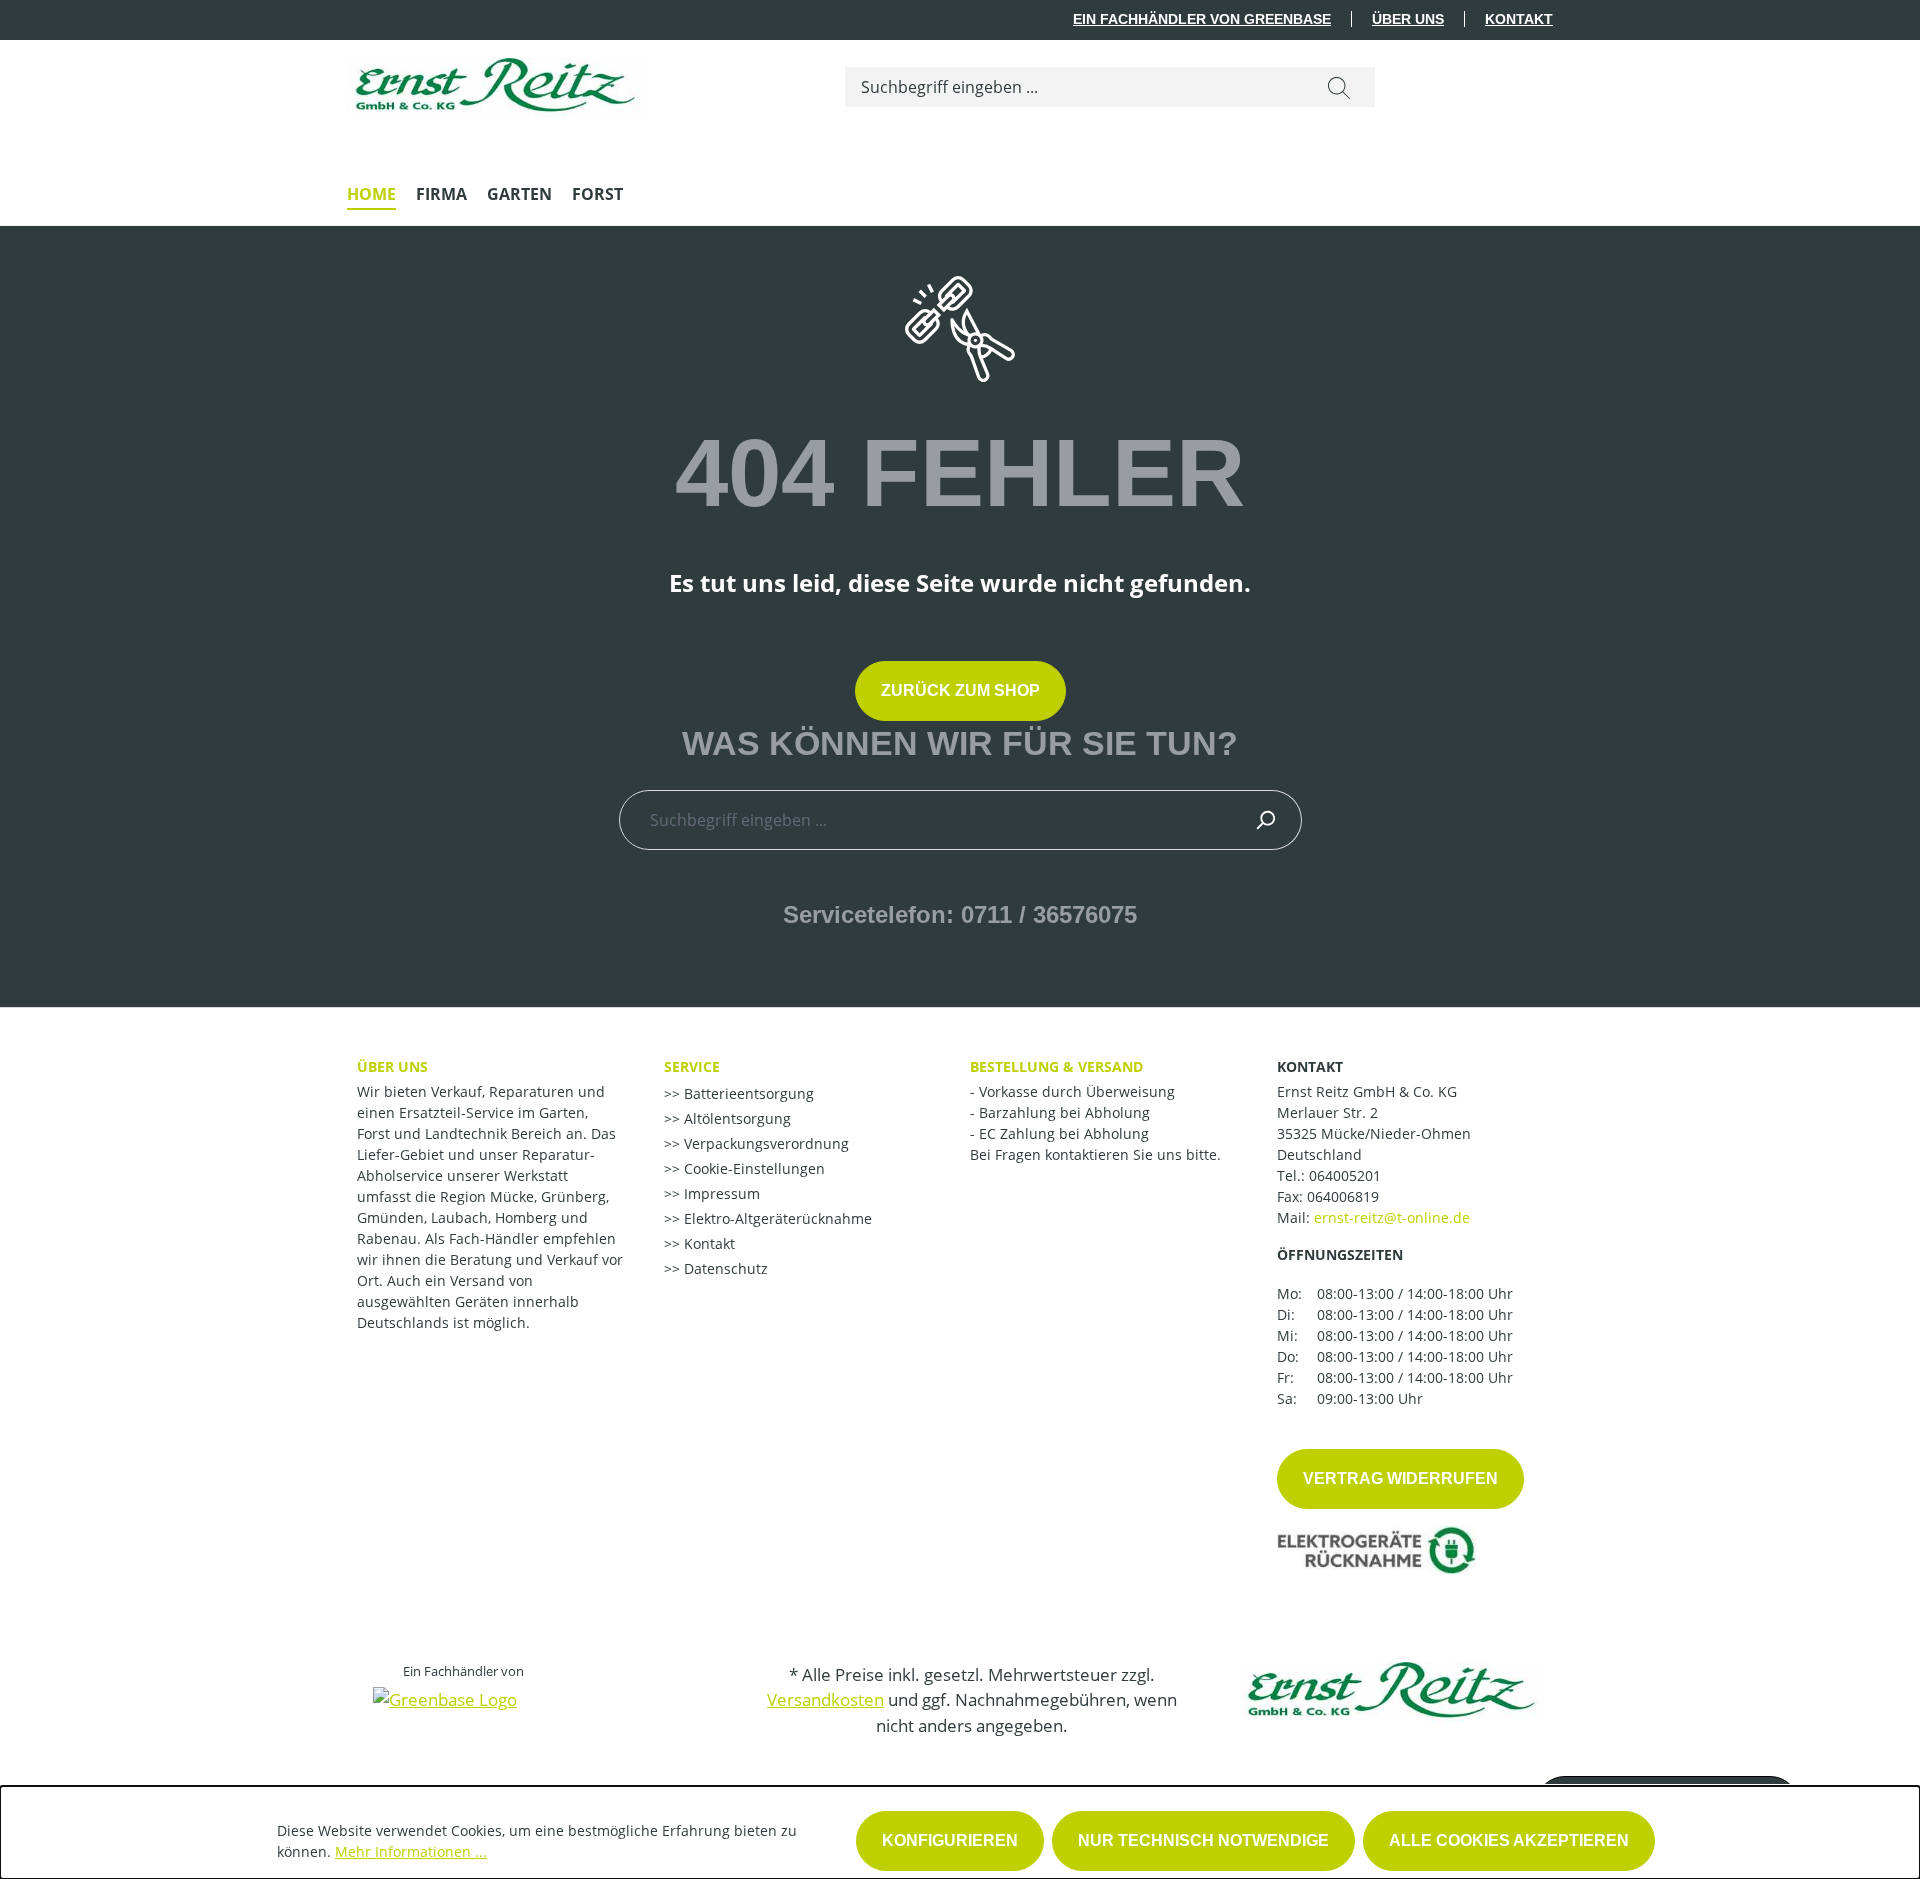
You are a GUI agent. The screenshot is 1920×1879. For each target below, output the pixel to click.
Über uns (1408, 19)
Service (692, 1066)
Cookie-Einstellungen (752, 1168)
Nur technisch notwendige (1203, 1840)
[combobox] (1074, 87)
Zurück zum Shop (960, 690)
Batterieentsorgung (747, 1093)
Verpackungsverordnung (764, 1143)
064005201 (1345, 1175)
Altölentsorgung (735, 1118)
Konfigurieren (950, 1840)
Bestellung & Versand (1056, 1066)
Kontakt (1519, 19)
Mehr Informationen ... (411, 1851)
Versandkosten (825, 1699)
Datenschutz (724, 1268)
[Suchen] (1339, 87)
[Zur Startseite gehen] (497, 82)
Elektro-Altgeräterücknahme (776, 1218)
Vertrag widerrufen (1400, 1478)
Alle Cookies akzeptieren (1509, 1840)
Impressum (720, 1193)
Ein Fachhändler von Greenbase (1202, 19)
